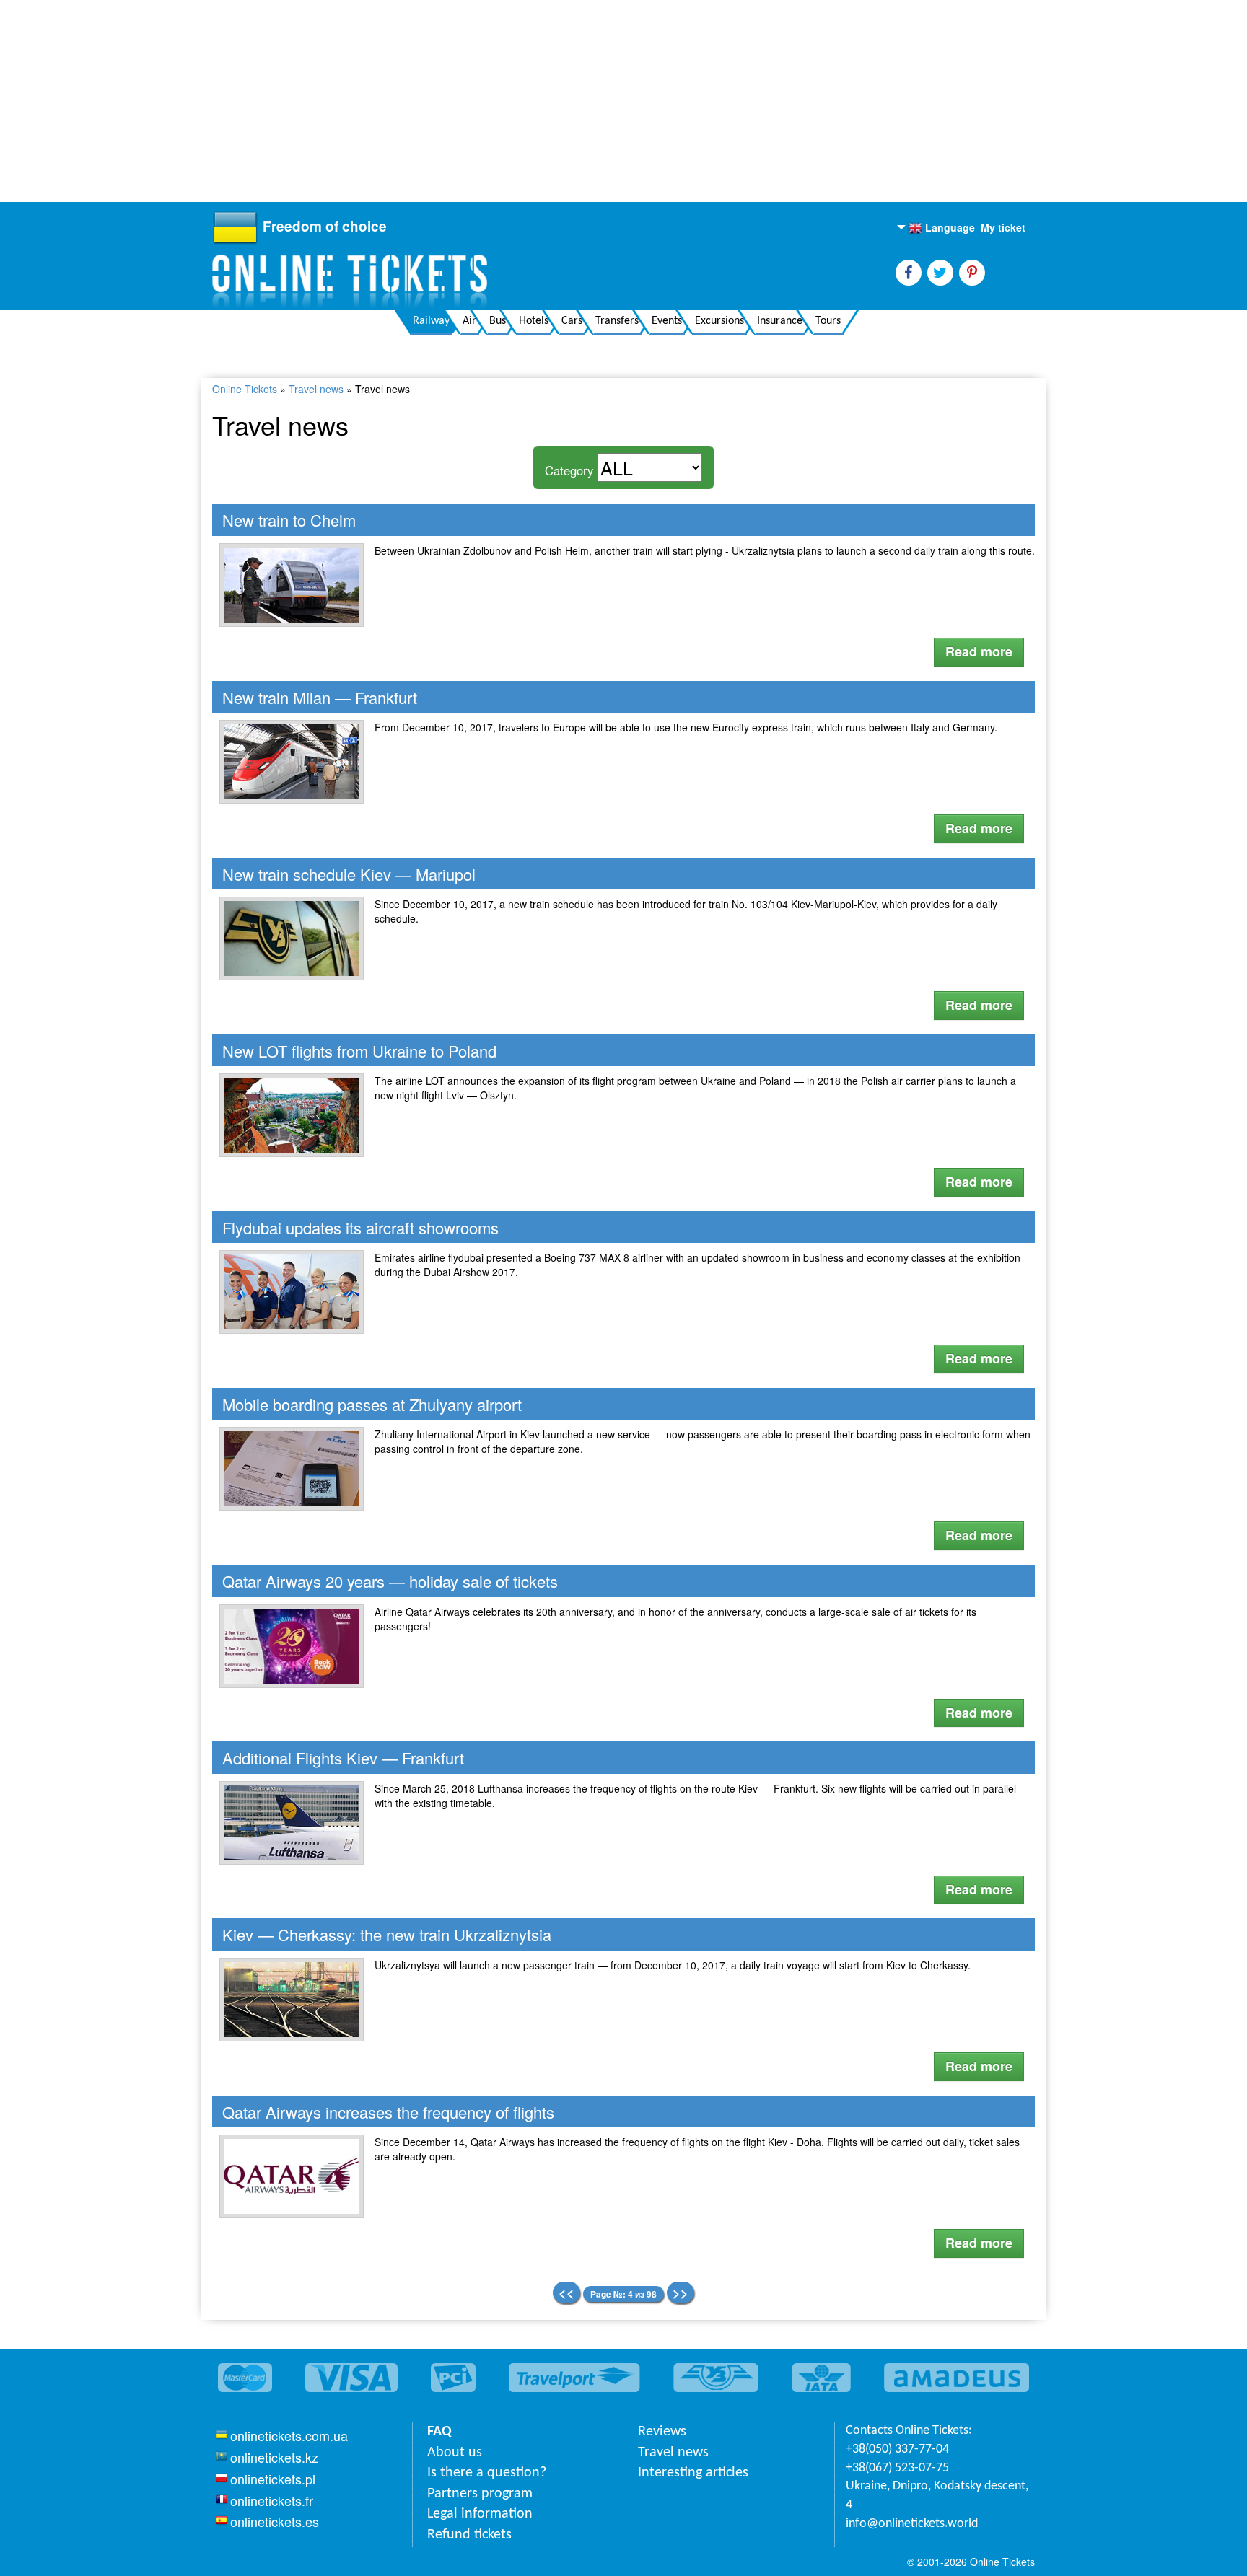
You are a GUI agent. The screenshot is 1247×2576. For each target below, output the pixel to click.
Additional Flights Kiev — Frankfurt (343, 1758)
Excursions (719, 321)
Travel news (316, 389)
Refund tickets (469, 2535)
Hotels (534, 321)
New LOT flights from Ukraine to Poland (359, 1051)
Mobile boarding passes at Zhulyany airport (372, 1404)
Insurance (780, 321)
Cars (572, 321)
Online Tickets (245, 389)
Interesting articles (693, 2473)
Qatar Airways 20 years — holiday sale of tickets (390, 1581)
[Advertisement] (433, 101)
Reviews (662, 2432)
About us (455, 2453)
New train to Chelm (289, 520)
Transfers (617, 321)
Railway (431, 321)
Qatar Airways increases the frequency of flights (388, 2112)
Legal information (480, 2514)
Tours (828, 321)
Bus (498, 321)
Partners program (480, 2494)
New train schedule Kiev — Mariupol (349, 874)
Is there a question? (487, 2473)
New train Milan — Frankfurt (320, 697)
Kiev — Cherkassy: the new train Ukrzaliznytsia (387, 1934)
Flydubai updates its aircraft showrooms (360, 1227)
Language (941, 228)
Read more (979, 651)
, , (937, 2496)
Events (667, 321)
